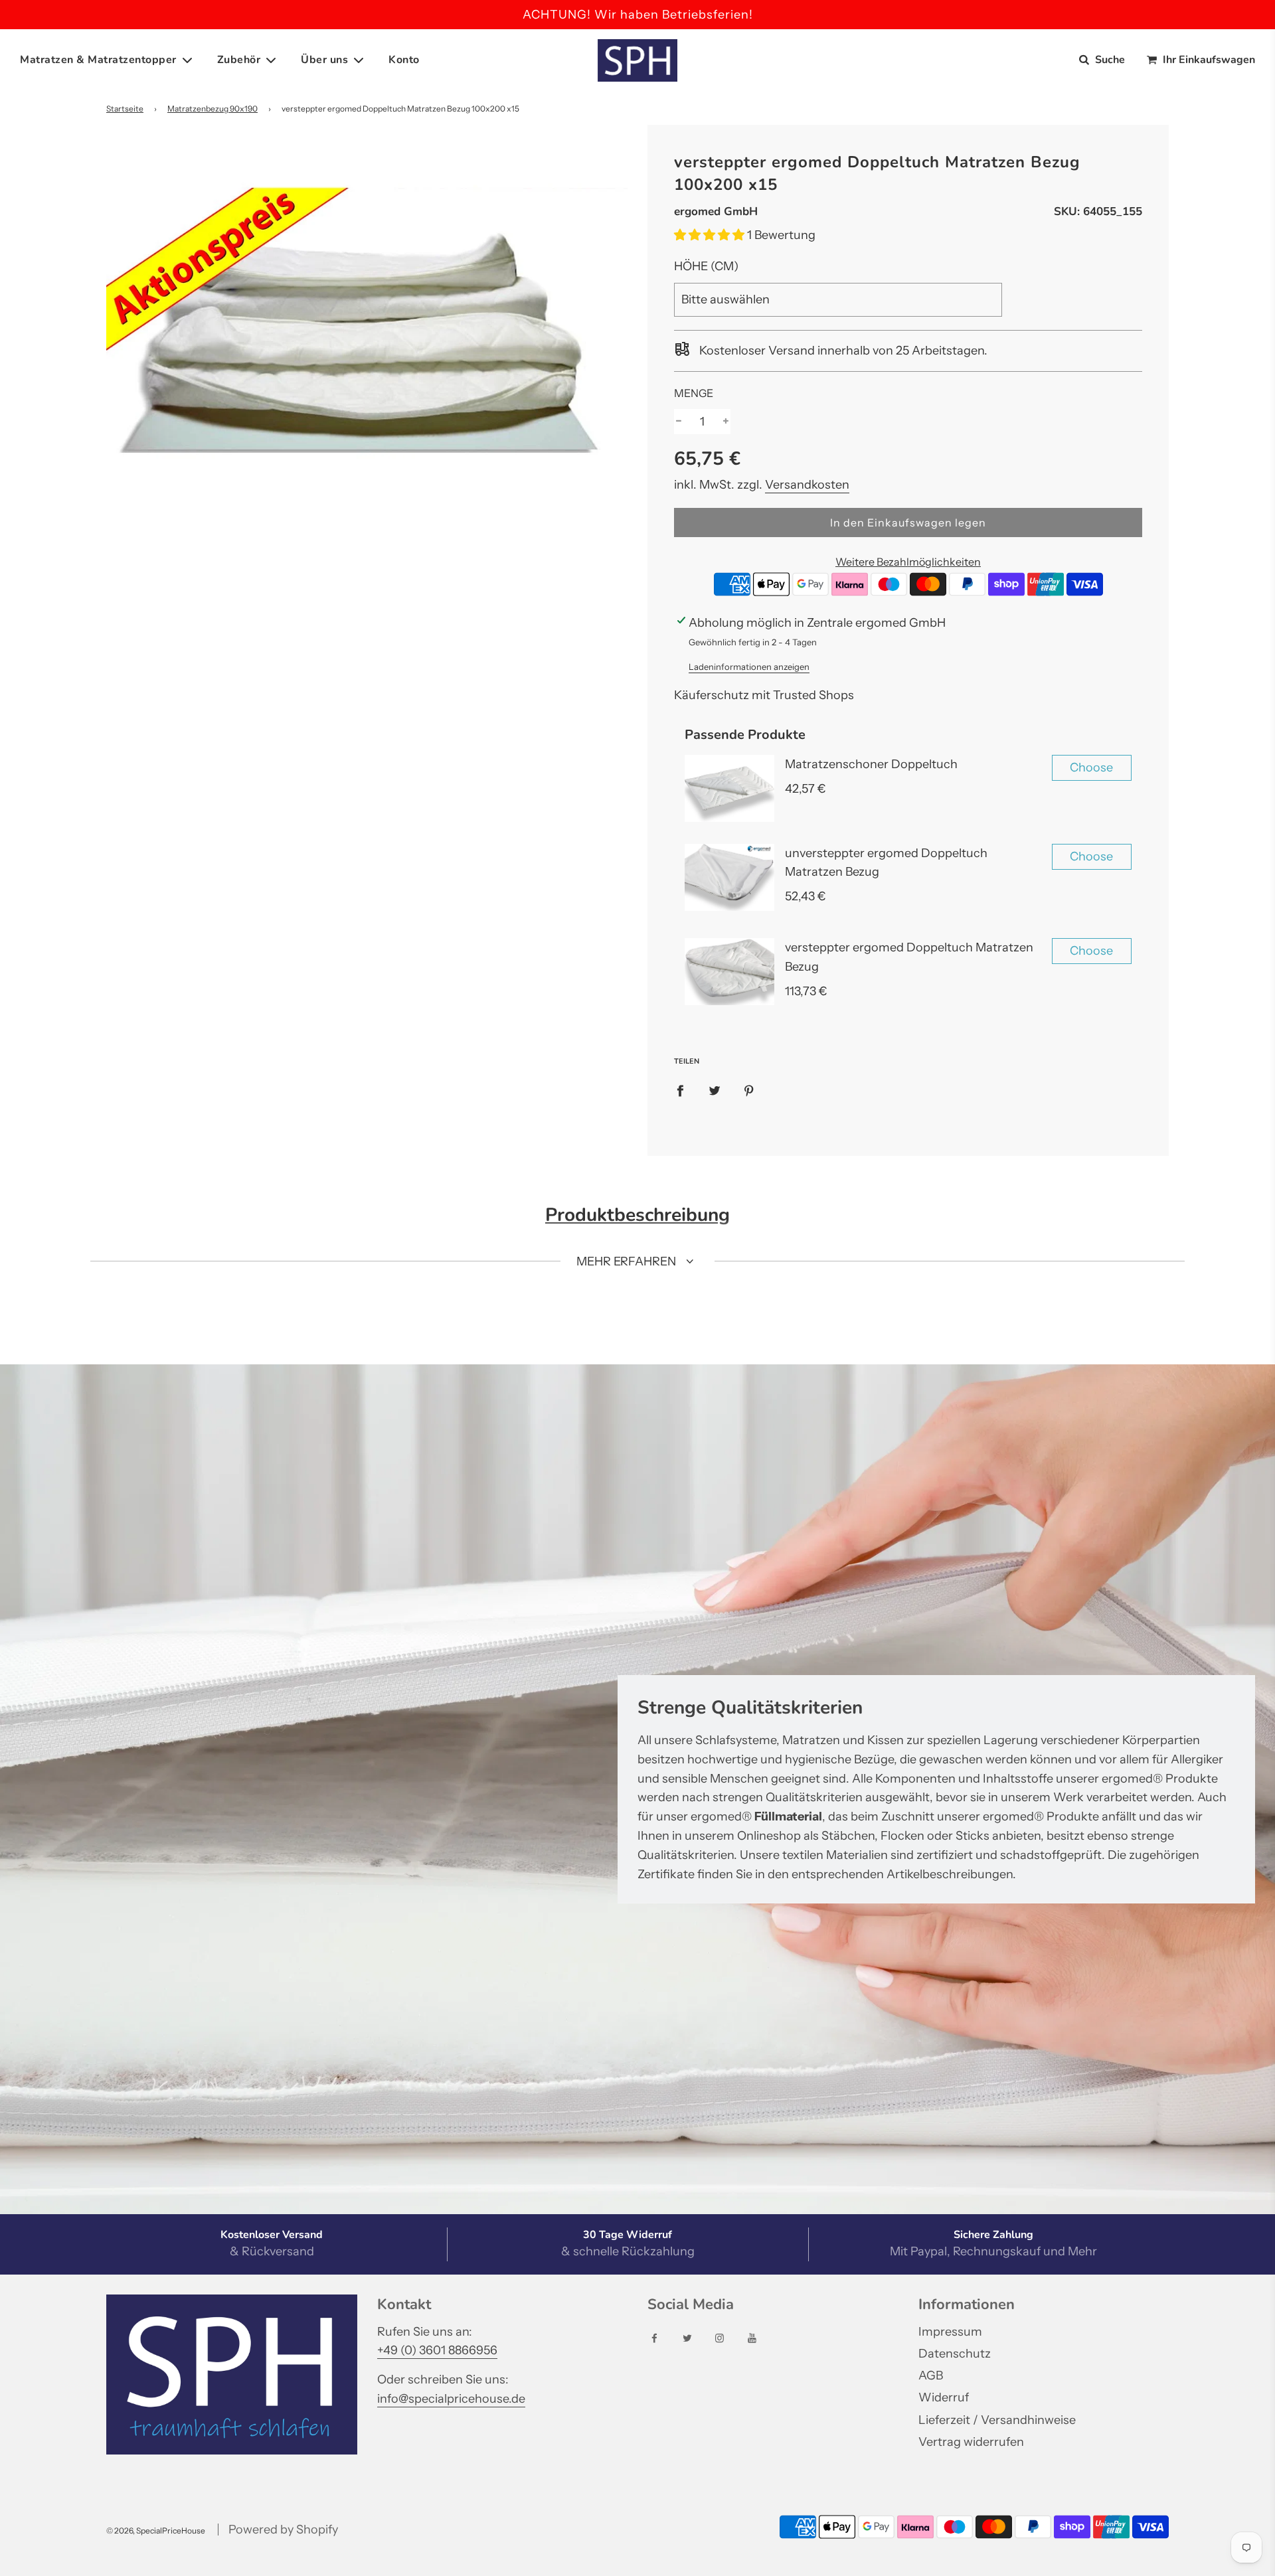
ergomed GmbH (716, 211)
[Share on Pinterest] (749, 1090)
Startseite (125, 109)
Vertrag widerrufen (971, 2442)
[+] (726, 422)
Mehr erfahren (628, 1261)
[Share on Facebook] (680, 1090)
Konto (404, 60)
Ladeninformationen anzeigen (749, 667)
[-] (679, 422)
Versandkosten (807, 485)
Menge (694, 393)
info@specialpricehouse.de (451, 2399)
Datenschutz (955, 2354)
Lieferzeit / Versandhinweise (997, 2420)
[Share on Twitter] (715, 1090)
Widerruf (944, 2397)
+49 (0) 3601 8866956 (437, 2350)
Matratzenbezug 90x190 (212, 109)
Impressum (950, 2332)
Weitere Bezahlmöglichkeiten (908, 562)
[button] (711, 235)
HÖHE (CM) (706, 266)
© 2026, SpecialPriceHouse (156, 2531)
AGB (931, 2375)
